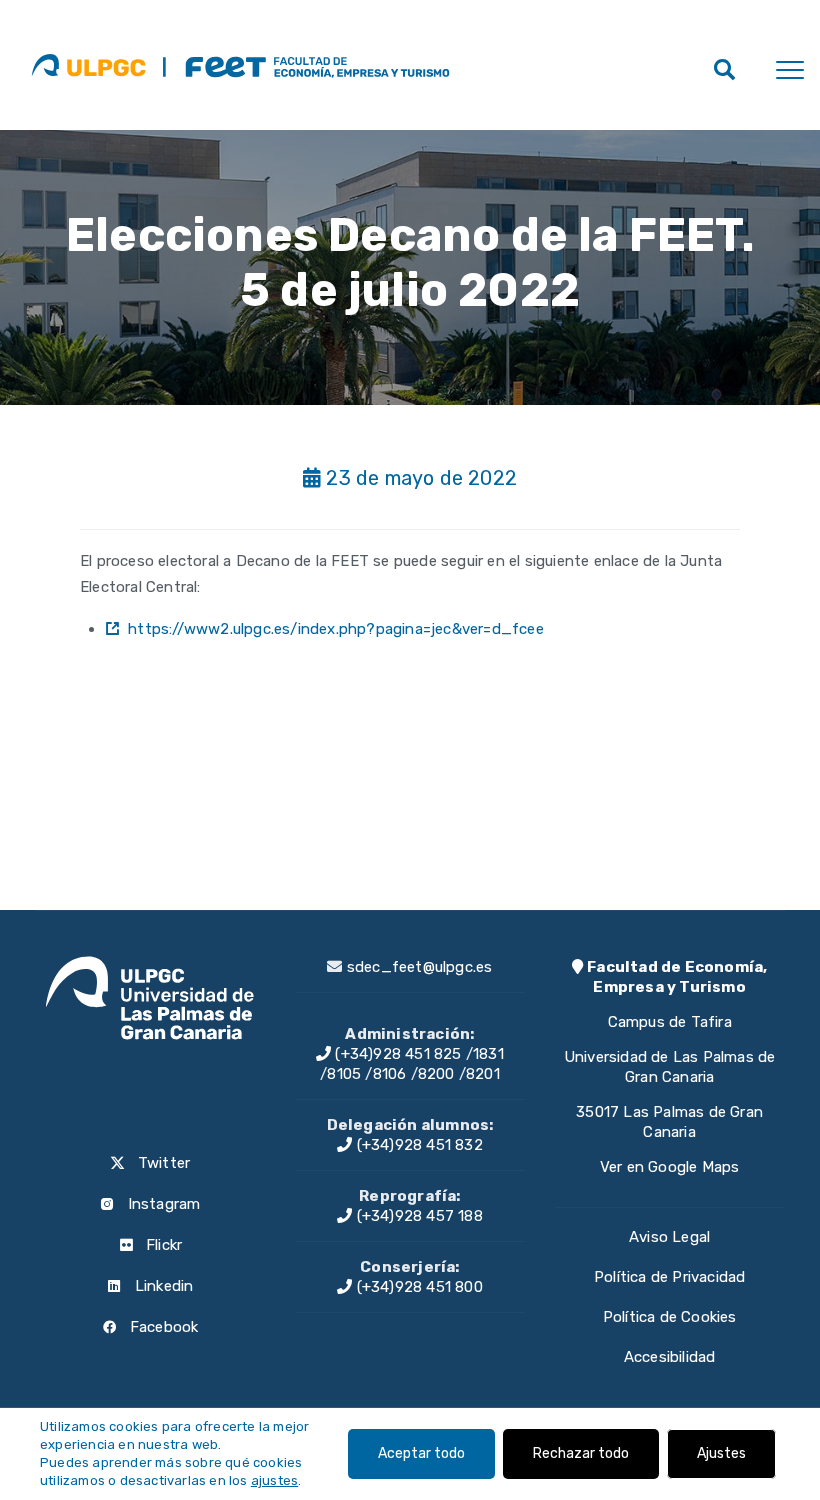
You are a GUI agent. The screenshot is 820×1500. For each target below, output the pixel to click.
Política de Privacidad (669, 1277)
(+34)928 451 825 (396, 1054)
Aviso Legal (669, 1237)
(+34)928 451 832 (417, 1145)
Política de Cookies (670, 1317)
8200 (436, 1074)
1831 (488, 1054)
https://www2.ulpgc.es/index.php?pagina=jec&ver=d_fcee (336, 629)
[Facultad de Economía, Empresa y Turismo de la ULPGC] (306, 65)
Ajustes (721, 1453)
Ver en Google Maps (670, 1167)
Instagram (161, 1204)
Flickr (162, 1245)
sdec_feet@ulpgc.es (420, 967)
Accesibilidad (670, 1357)
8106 (390, 1074)
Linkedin (162, 1286)
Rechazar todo (581, 1453)
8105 (344, 1074)
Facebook (162, 1327)
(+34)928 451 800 (417, 1287)
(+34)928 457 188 (417, 1216)
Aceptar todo (421, 1453)
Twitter (162, 1163)
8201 (483, 1074)
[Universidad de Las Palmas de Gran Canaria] (88, 65)
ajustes (274, 1480)
